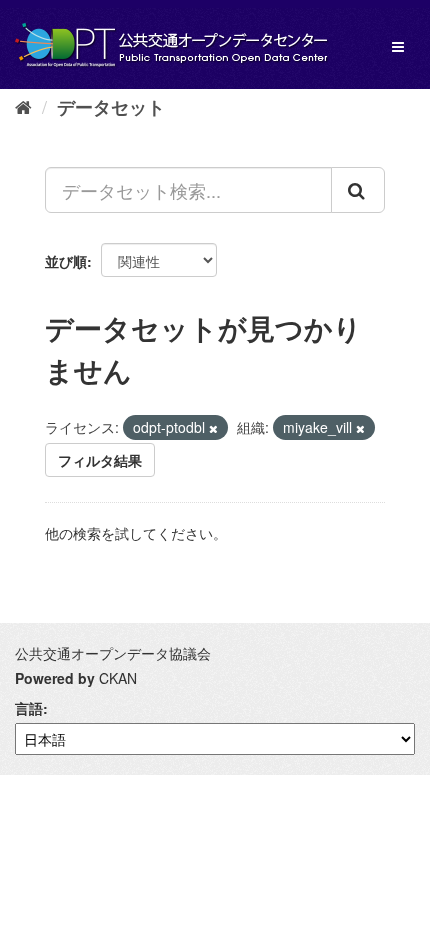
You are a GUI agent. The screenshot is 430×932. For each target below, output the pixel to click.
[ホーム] (23, 106)
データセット (111, 107)
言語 (29, 708)
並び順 (66, 261)
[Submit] (358, 190)
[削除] (213, 428)
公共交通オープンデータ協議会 (113, 653)
